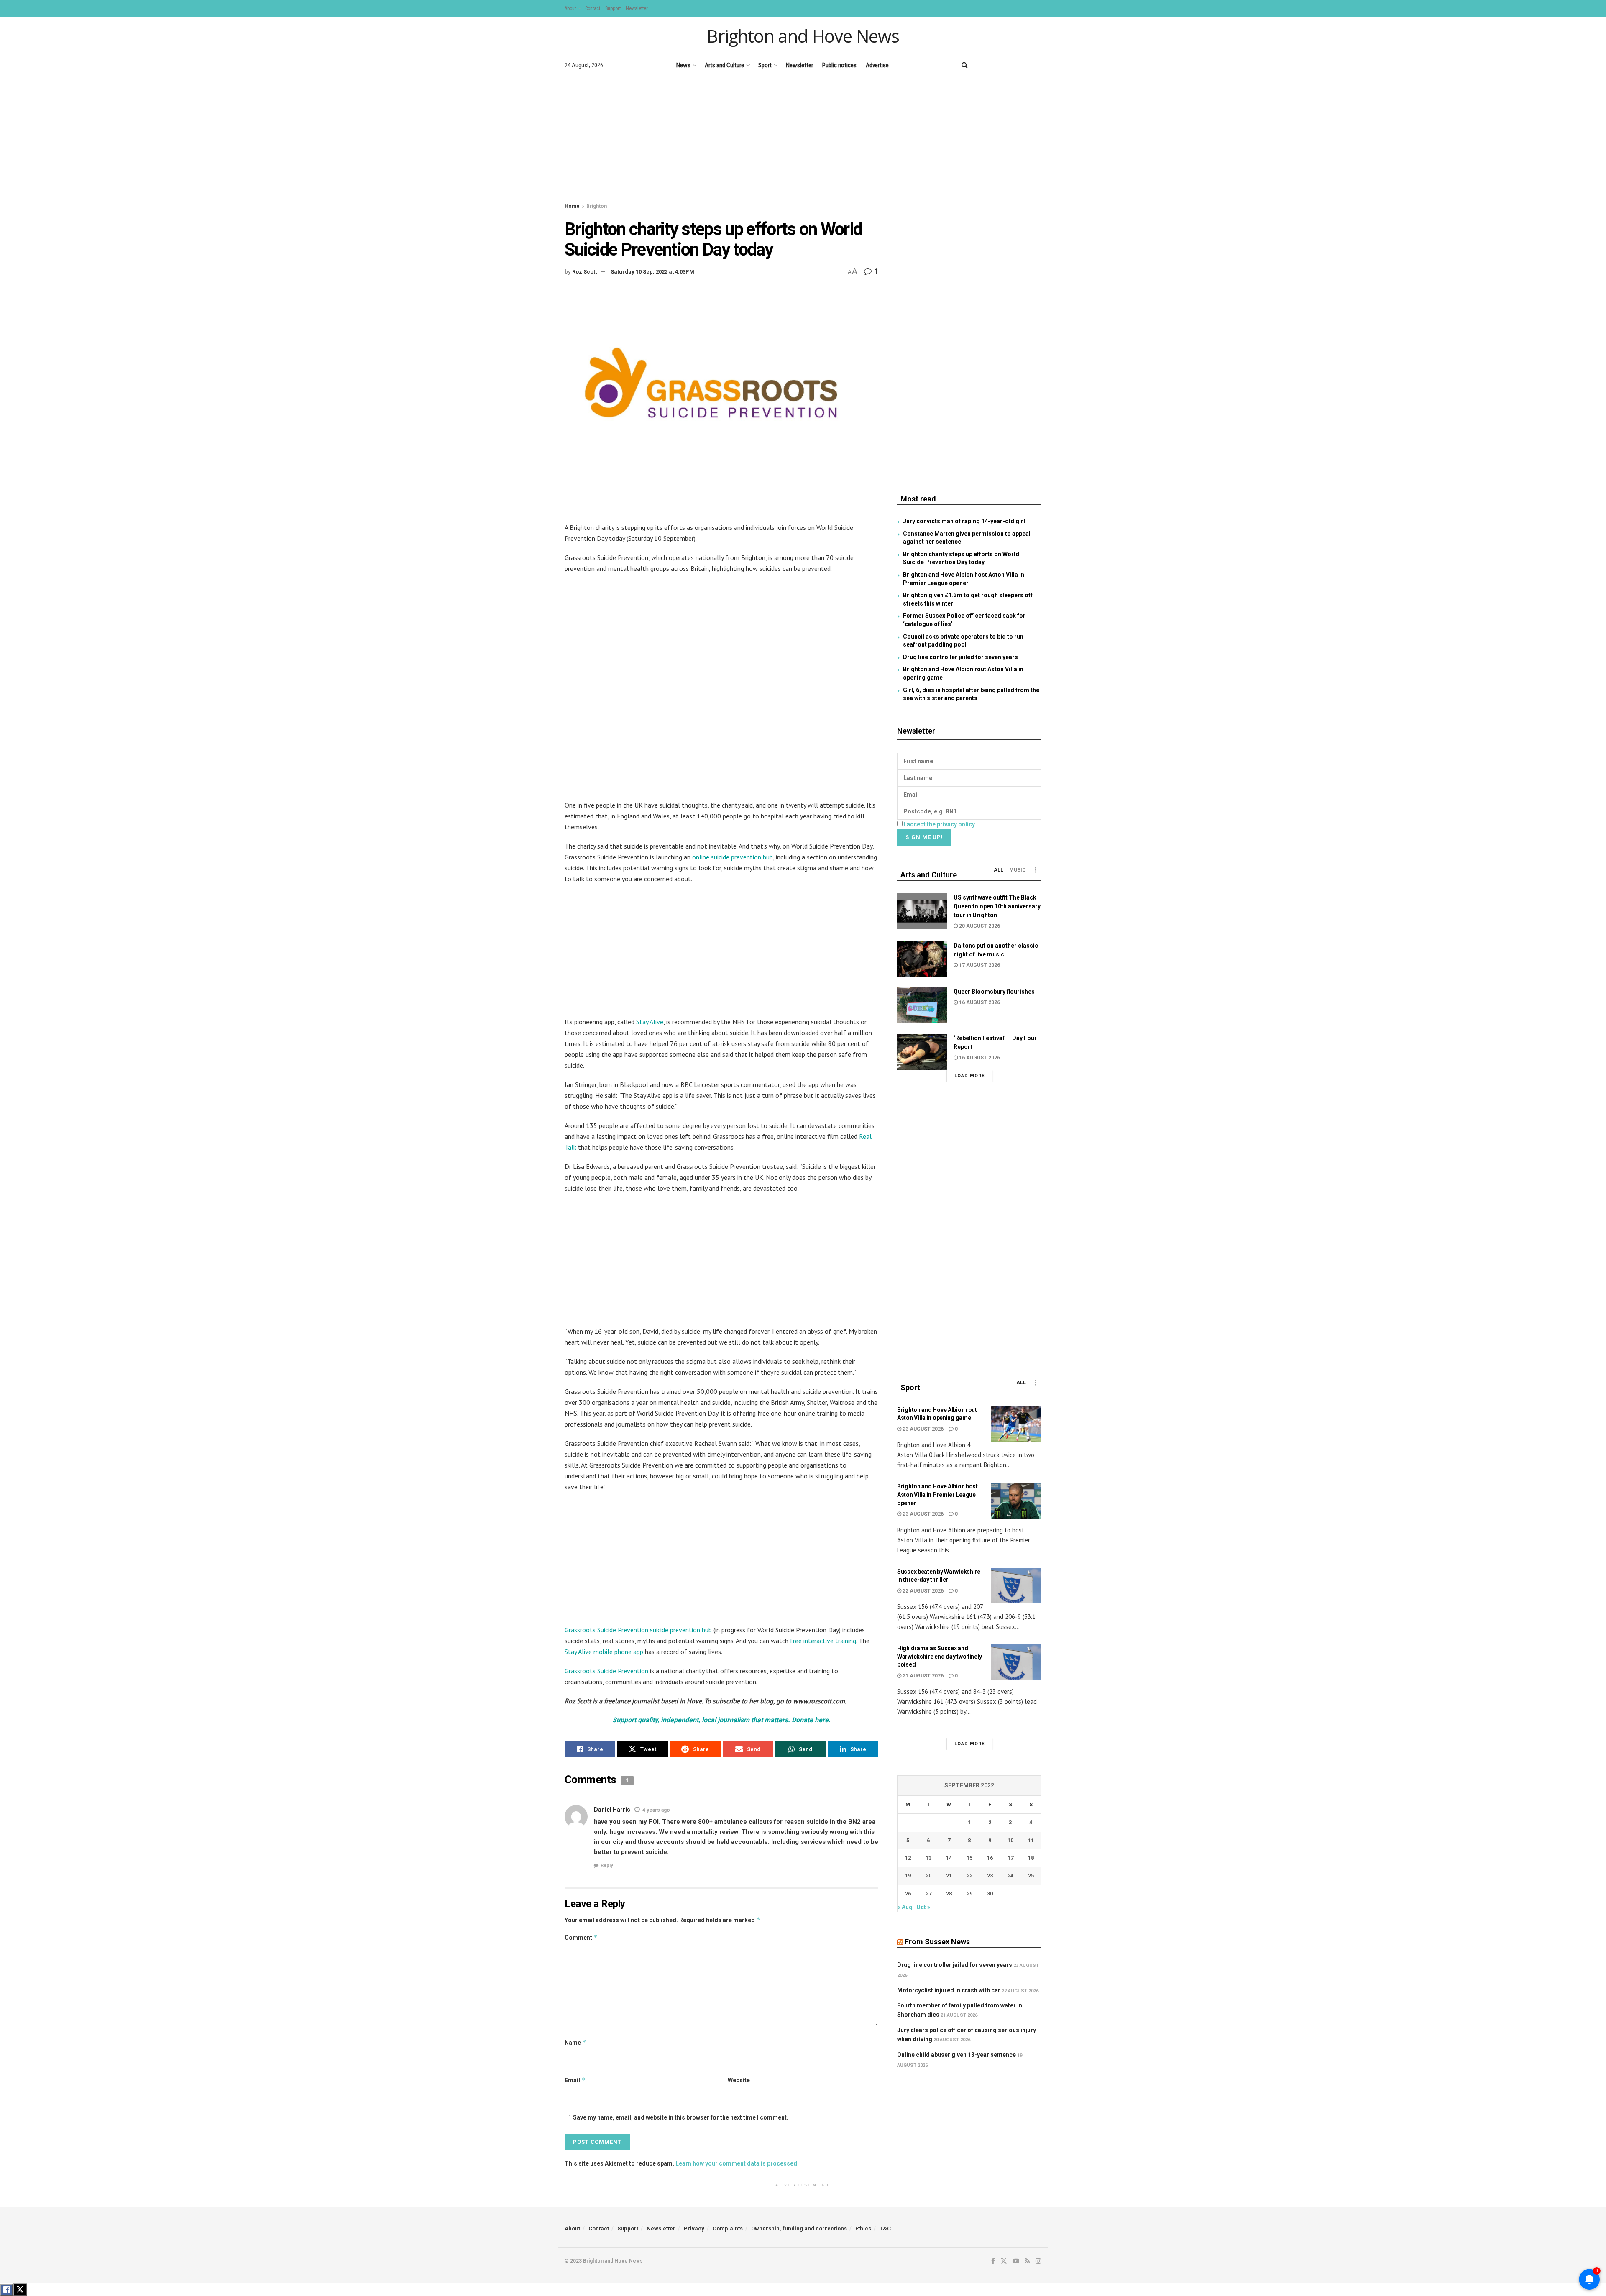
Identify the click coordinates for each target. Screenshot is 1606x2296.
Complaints (728, 2228)
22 (969, 1875)
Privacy (694, 2228)
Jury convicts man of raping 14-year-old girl (964, 521)
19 (908, 1875)
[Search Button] (965, 65)
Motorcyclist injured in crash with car (949, 1990)
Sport (765, 65)
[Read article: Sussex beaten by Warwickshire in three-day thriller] (1016, 1586)
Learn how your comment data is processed (736, 2163)
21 (949, 1875)
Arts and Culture (724, 65)
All (999, 870)
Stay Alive (650, 1022)
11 (1031, 1840)
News (683, 65)
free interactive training (823, 1641)
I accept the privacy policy (939, 824)
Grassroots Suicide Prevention (606, 1671)
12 (908, 1858)
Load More (969, 1076)
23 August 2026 (922, 1429)
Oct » (923, 1907)
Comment (581, 1937)
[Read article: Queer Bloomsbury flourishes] (922, 1005)
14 (949, 1858)
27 (928, 1893)
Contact (593, 8)
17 (1010, 1858)
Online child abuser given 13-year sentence (956, 2055)
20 (928, 1875)
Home (572, 206)
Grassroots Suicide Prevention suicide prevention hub (638, 1630)
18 (1031, 1858)
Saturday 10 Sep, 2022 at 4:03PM (652, 272)
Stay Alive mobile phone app (604, 1652)
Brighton (597, 206)
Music (1018, 870)
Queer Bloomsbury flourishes (994, 992)
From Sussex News (937, 1942)
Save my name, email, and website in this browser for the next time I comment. (681, 2117)
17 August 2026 (979, 965)
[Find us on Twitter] (995, 65)
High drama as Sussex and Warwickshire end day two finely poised (939, 1656)
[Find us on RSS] (1024, 65)
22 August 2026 (922, 1591)
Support (613, 8)
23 (990, 1875)
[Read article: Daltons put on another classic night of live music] (922, 959)
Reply (607, 1865)
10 (1010, 1840)
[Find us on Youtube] (1010, 65)
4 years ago (656, 1810)
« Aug (905, 1907)
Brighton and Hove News (803, 36)
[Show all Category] (1035, 870)
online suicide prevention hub (733, 857)
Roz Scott (584, 272)
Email (575, 2080)
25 (1031, 1875)
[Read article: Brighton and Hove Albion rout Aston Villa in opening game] (1016, 1424)
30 (990, 1893)
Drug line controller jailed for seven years (960, 657)
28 (949, 1893)
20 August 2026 (979, 926)
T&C (885, 2228)
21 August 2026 (922, 1676)
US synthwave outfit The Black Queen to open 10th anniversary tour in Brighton (997, 906)
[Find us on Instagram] (1038, 65)
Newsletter (637, 8)
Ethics (863, 2228)
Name (575, 2042)
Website (739, 2080)
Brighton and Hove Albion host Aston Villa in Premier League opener (937, 1494)
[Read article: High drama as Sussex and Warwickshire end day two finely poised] (1016, 1662)
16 (990, 1858)
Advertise (877, 65)
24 (1010, 1875)
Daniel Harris (612, 1810)
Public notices (839, 65)
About (570, 8)
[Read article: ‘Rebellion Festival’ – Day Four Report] (922, 1052)
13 (928, 1858)
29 (969, 1893)
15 (969, 1858)
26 (908, 1893)
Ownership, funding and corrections (799, 2228)
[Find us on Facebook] (981, 65)
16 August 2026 (979, 1002)
